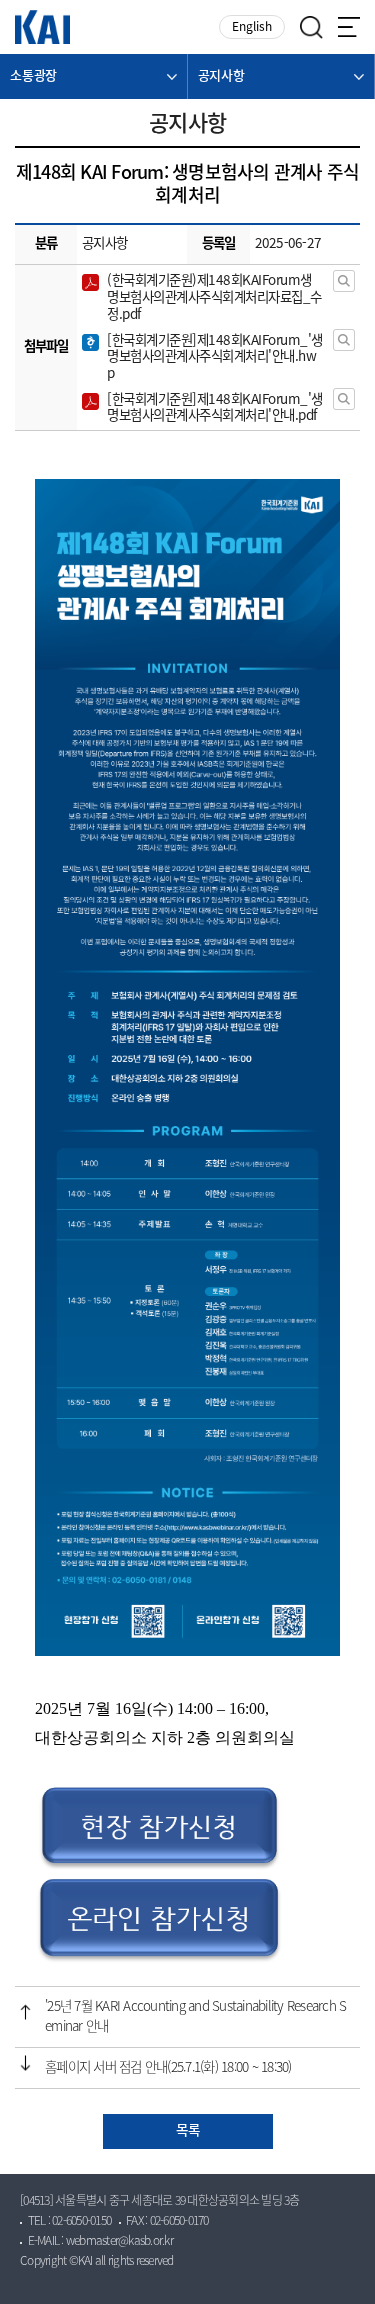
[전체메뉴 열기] (349, 27)
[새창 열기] (344, 281)
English (252, 27)
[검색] (311, 27)
